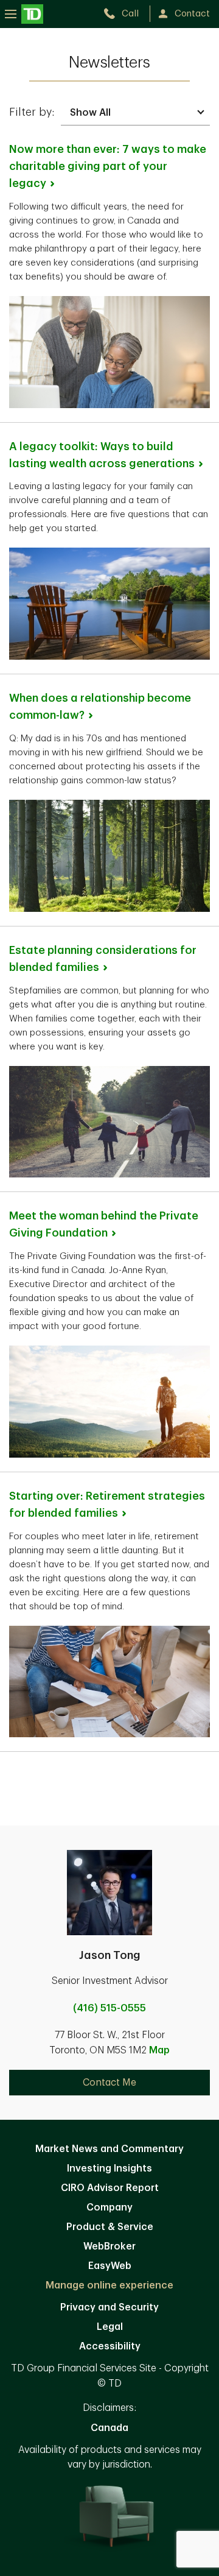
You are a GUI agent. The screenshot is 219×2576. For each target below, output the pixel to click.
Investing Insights (109, 2168)
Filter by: (32, 112)
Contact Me (109, 2083)
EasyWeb (110, 2266)
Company (109, 2207)
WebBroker (109, 2246)
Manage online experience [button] (109, 2285)
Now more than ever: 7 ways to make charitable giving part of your (108, 166)
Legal (110, 2327)
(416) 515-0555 (109, 2008)
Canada (109, 2428)
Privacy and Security (109, 2307)
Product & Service (110, 2227)
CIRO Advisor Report (110, 2188)
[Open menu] (24, 14)
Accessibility (110, 2346)
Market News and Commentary (109, 2149)
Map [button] (159, 2050)
